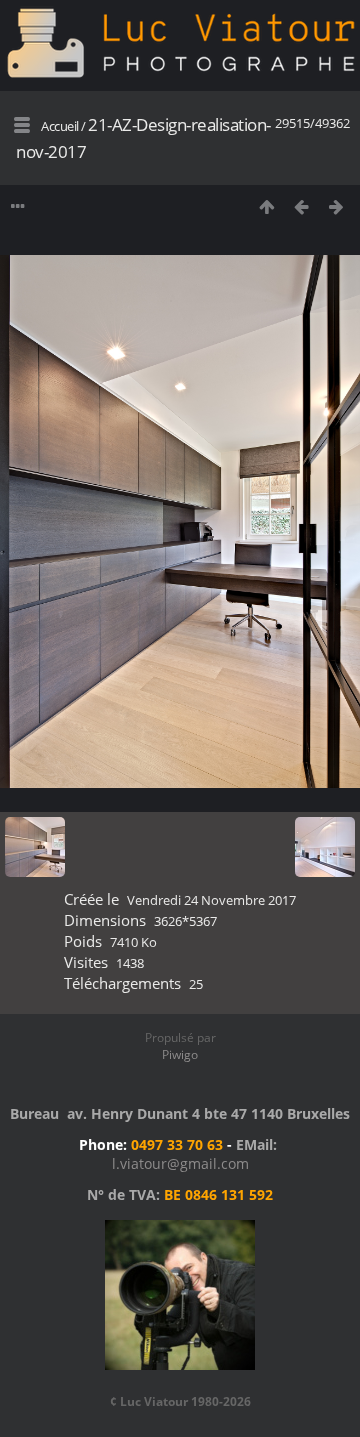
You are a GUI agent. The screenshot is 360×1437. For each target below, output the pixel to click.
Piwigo (180, 1054)
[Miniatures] (266, 206)
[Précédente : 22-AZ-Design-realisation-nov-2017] (301, 206)
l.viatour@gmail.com (180, 1163)
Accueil (60, 126)
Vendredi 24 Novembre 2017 (211, 900)
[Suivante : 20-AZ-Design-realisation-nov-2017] (336, 206)
